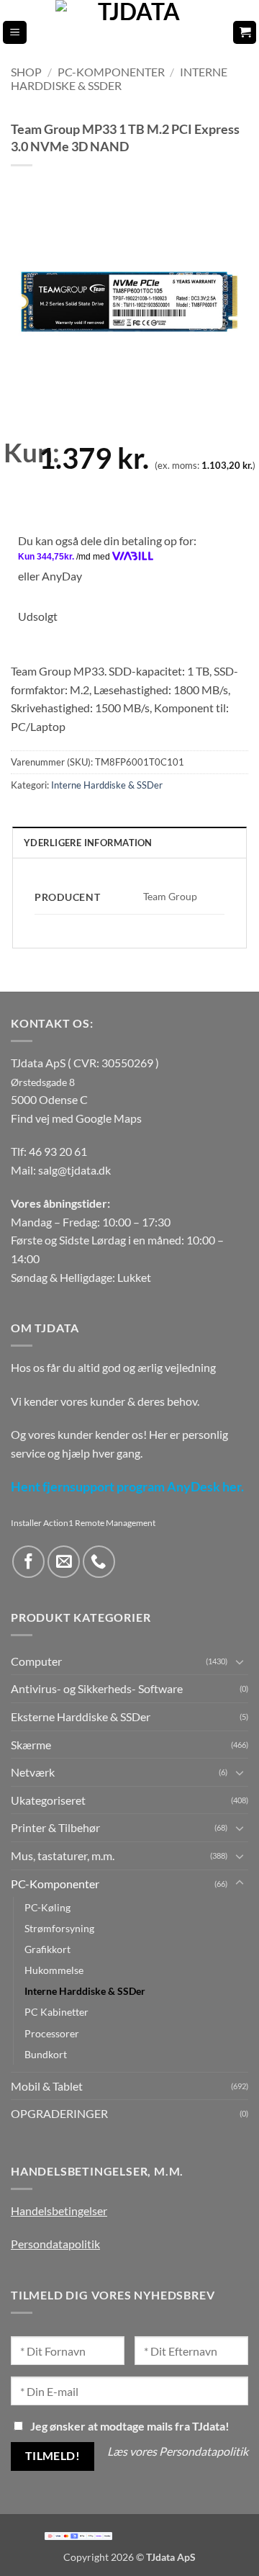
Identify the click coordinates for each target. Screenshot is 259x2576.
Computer (36, 1661)
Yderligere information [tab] (88, 843)
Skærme (31, 1745)
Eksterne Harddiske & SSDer (81, 1716)
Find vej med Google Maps (76, 1118)
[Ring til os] (99, 1562)
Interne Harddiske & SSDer (119, 78)
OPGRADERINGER (59, 2113)
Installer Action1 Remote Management (83, 1523)
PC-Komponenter (111, 72)
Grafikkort (47, 1949)
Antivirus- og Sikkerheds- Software (97, 1688)
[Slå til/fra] (240, 1661)
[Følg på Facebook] (28, 1562)
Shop (26, 72)
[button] (15, 33)
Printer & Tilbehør (55, 1827)
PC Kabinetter (56, 2012)
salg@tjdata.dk (74, 1170)
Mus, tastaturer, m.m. (63, 1855)
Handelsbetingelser (59, 2211)
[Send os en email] (64, 1562)
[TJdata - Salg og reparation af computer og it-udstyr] (134, 32)
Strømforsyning (59, 1928)
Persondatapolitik (55, 2244)
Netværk (33, 1772)
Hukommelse (54, 1970)
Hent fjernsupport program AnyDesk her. (127, 1487)
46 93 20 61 (58, 1151)
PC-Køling (47, 1907)
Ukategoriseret (48, 1800)
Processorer (52, 2033)
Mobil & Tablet (47, 2086)
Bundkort (46, 2054)
